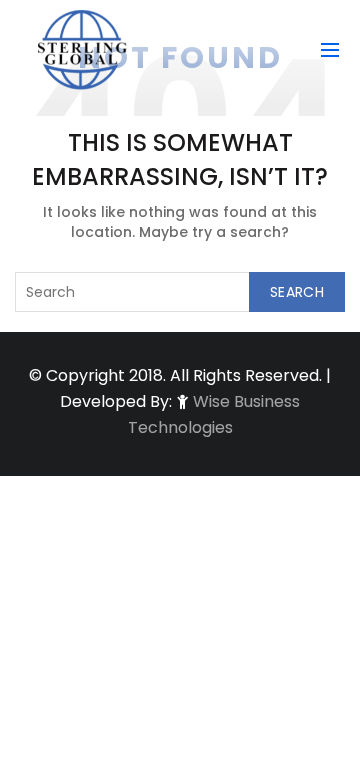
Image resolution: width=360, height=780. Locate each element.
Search (297, 292)
